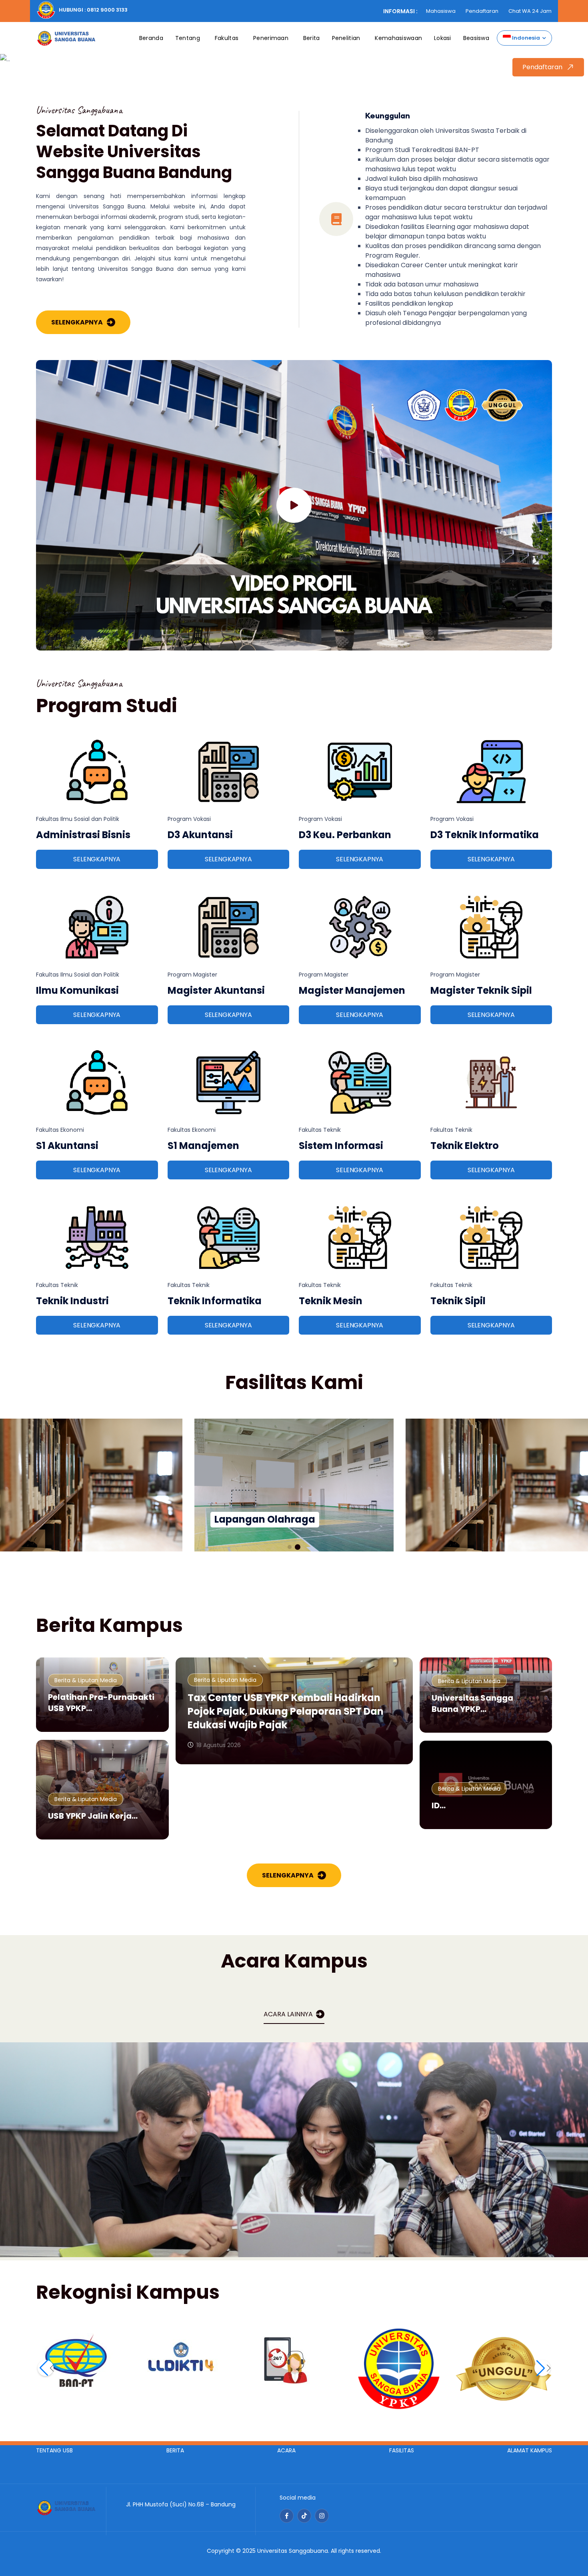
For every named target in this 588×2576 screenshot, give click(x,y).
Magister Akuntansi (216, 990)
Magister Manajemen (352, 990)
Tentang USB (54, 2450)
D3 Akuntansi (200, 835)
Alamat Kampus (530, 2450)
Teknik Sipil (458, 1301)
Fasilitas (402, 2450)
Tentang (188, 38)
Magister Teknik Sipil (481, 990)
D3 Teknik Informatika (485, 835)
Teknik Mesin (331, 1301)
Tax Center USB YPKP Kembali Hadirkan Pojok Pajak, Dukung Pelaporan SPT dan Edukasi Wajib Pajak (286, 1711)
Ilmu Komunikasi (77, 990)
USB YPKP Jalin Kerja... (93, 1816)
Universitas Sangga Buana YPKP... (472, 1703)
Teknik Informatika (215, 1301)
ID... (439, 1805)
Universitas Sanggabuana (293, 2551)
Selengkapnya (77, 322)
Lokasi (443, 38)
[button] (290, 1547)
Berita (312, 38)
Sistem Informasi (341, 1146)
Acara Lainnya (288, 2014)
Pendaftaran (482, 11)
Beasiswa (476, 38)
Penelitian (346, 38)
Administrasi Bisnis (83, 835)
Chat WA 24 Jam (530, 11)
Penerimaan (271, 38)
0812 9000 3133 (107, 10)
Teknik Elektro (465, 1146)
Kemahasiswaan (398, 38)
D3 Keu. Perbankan (345, 835)
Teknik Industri (72, 1301)
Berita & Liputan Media (86, 1680)
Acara (286, 2450)
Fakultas (227, 38)
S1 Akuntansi (67, 1146)
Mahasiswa (441, 11)
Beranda (151, 38)
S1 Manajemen (203, 1146)
